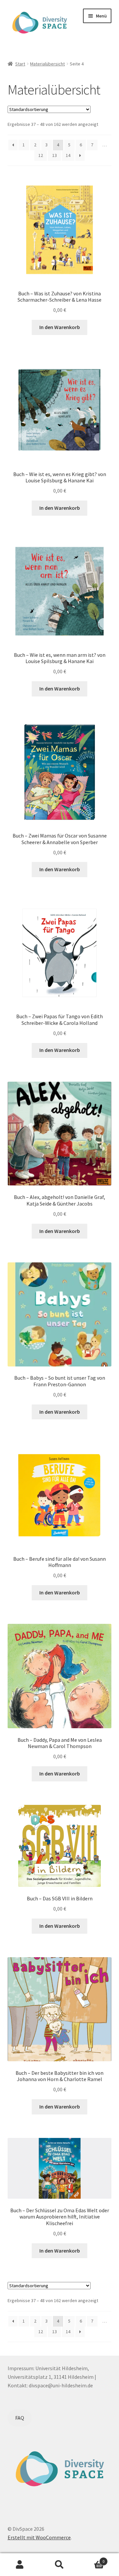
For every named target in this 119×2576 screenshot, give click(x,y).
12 (41, 155)
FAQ (20, 2418)
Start (20, 64)
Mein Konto (20, 2565)
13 (55, 155)
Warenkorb (92, 2559)
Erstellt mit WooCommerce (39, 2537)
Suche (59, 2565)
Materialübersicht (47, 64)
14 (68, 155)
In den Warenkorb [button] (60, 327)
